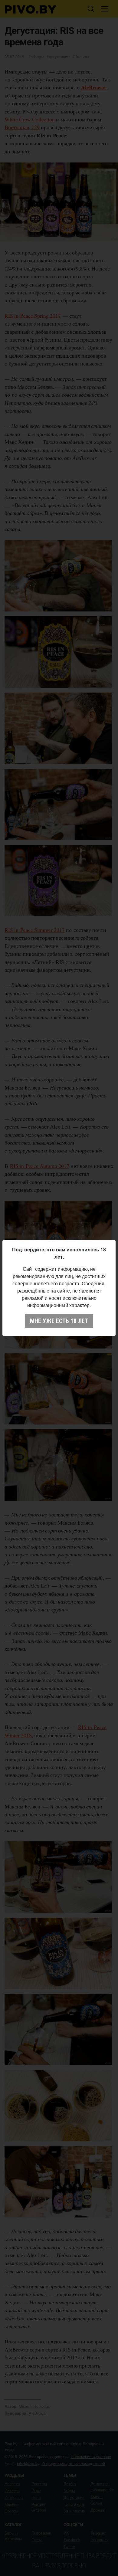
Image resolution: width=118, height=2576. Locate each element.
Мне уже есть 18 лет (59, 1321)
